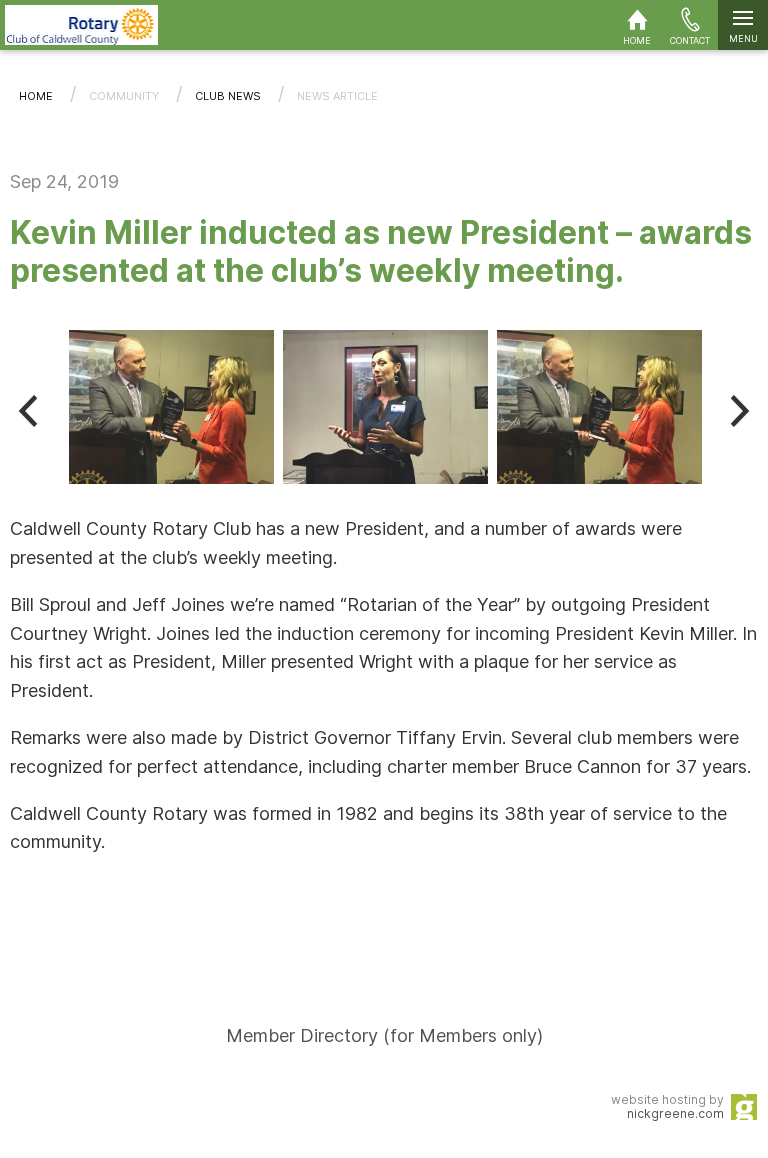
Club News (228, 96)
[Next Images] (740, 411)
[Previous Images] (28, 411)
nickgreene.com (675, 1113)
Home (36, 96)
